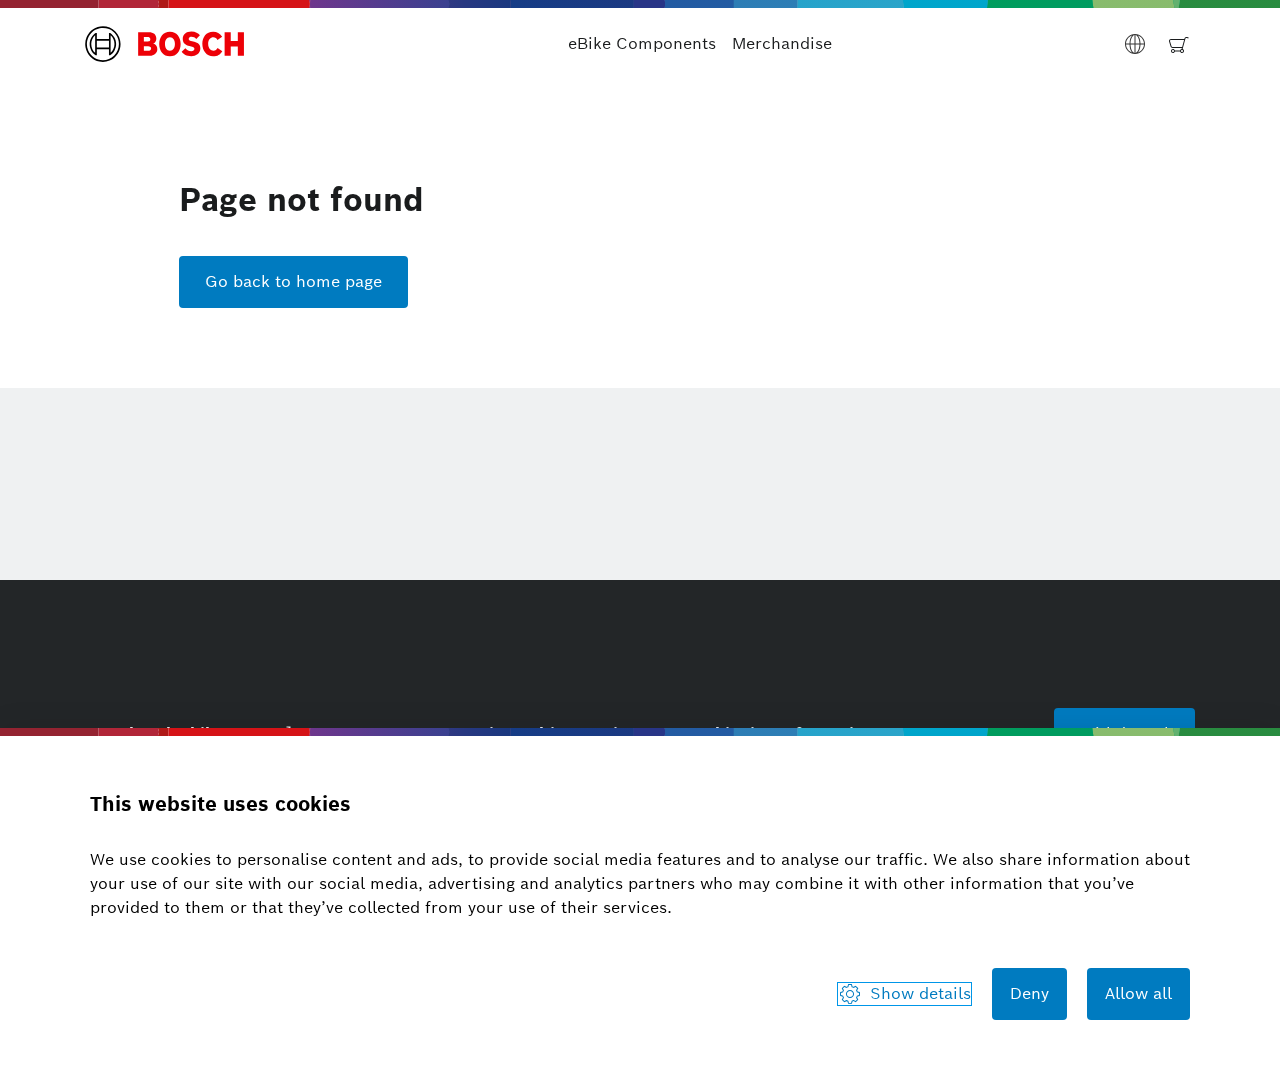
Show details (920, 993)
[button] (165, 44)
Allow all (1138, 993)
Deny (1029, 993)
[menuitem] (642, 44)
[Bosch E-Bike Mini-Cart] (1179, 44)
